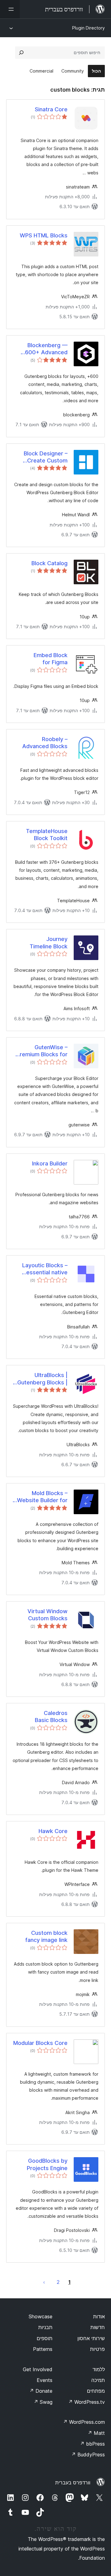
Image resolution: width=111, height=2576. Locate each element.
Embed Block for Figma (51, 659)
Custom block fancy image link (46, 1936)
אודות (99, 2316)
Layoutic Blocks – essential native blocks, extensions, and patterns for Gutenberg (42, 1269)
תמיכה (98, 2380)
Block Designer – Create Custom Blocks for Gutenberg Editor (45, 457)
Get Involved (38, 2369)
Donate (41, 2391)
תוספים (45, 2338)
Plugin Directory (88, 28)
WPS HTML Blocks (44, 235)
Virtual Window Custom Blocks (47, 1615)
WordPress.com (84, 2422)
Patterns (43, 2349)
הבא (44, 2282)
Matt (96, 2433)
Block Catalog (49, 563)
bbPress (92, 2444)
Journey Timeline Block (49, 943)
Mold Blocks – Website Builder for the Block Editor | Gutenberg (42, 1497)
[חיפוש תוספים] (21, 53)
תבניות (45, 2327)
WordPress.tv (86, 2402)
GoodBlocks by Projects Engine (47, 2164)
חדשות (98, 2327)
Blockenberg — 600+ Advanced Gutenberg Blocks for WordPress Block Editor (40, 349)
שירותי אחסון (91, 2338)
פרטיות (97, 2349)
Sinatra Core (51, 109)
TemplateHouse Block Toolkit (47, 835)
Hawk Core (53, 1831)
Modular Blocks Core (40, 2043)
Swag (43, 2402)
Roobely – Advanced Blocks (45, 743)
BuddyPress (88, 2455)
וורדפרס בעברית (73, 2483)
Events (45, 2380)
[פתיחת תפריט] (10, 9)
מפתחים (96, 2391)
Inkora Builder (50, 1163)
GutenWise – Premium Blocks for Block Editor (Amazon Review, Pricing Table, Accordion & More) (42, 1051)
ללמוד (99, 2369)
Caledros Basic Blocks (51, 1717)
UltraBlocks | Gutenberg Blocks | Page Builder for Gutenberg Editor (42, 1379)
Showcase (41, 2316)
